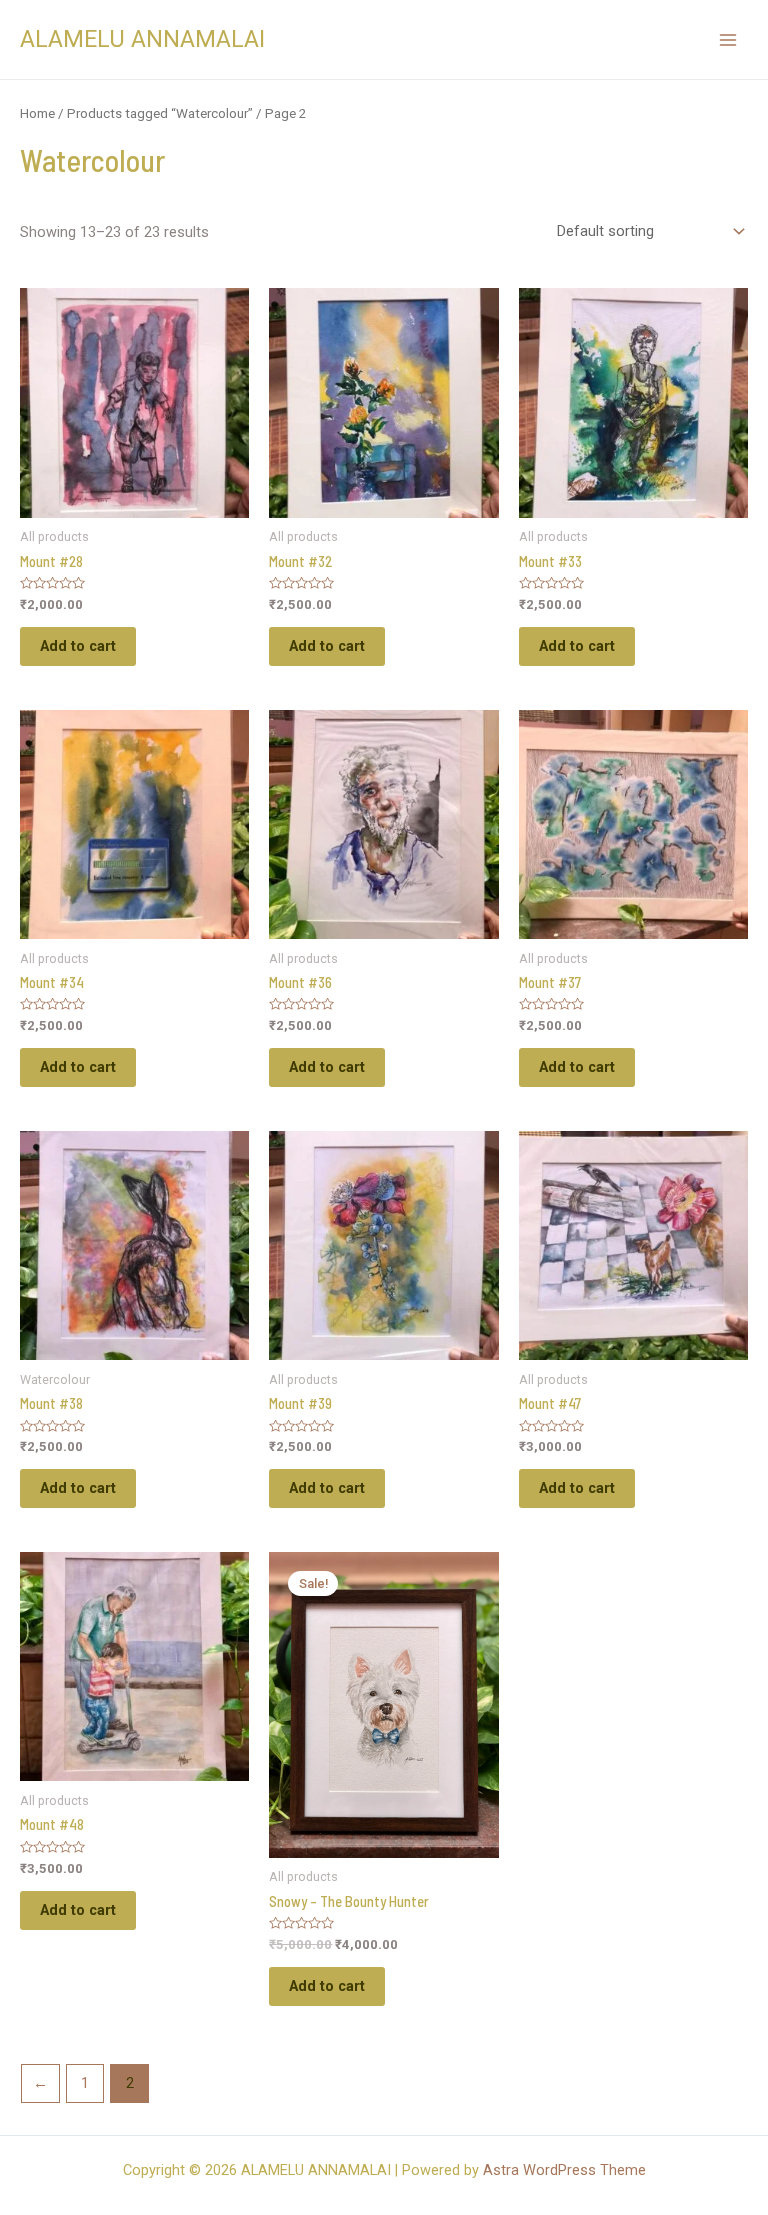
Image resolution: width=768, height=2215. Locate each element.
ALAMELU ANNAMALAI (142, 39)
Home (37, 113)
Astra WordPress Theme (564, 2170)
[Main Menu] (728, 39)
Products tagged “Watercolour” (160, 113)
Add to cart (78, 646)
